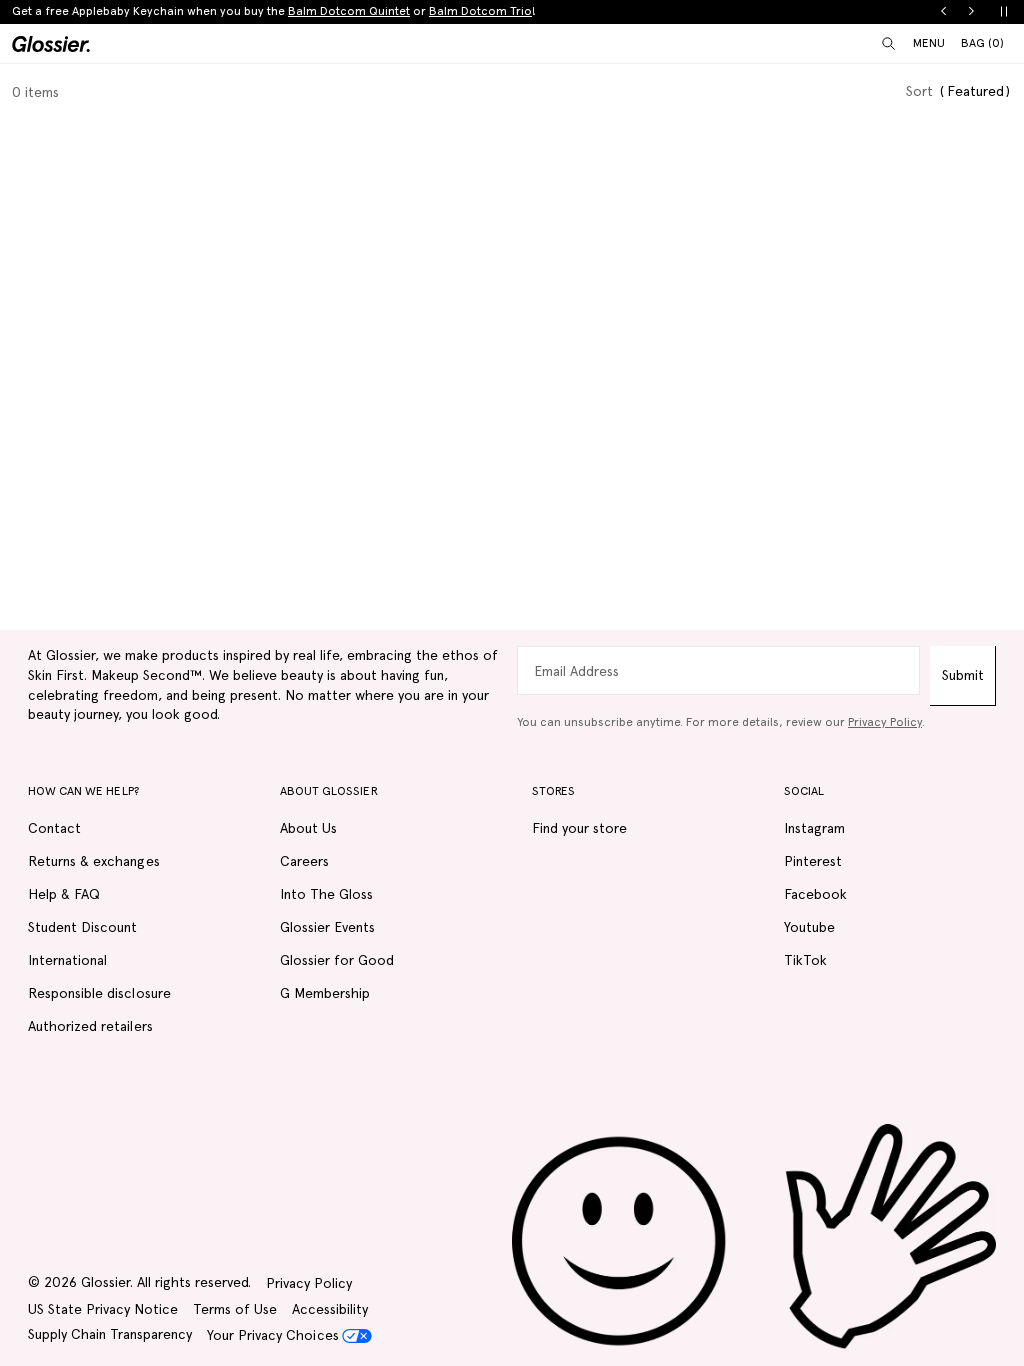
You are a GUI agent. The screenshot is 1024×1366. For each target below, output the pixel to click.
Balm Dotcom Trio (480, 11)
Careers (304, 861)
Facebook (815, 894)
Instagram (814, 828)
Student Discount (82, 927)
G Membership (325, 993)
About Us (308, 828)
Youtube (809, 927)
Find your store (579, 828)
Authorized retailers (90, 1026)
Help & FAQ (64, 894)
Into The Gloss (326, 894)
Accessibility (330, 1309)
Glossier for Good (337, 960)
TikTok (805, 960)
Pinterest (813, 861)
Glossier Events (327, 927)
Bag (982, 42)
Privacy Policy (885, 722)
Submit (963, 675)
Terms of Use (235, 1309)
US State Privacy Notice (103, 1309)
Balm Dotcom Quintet (349, 11)
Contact (54, 828)
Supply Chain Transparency (110, 1334)
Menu (929, 43)
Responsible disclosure (99, 993)
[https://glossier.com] (754, 1237)
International (67, 960)
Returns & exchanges (94, 861)
